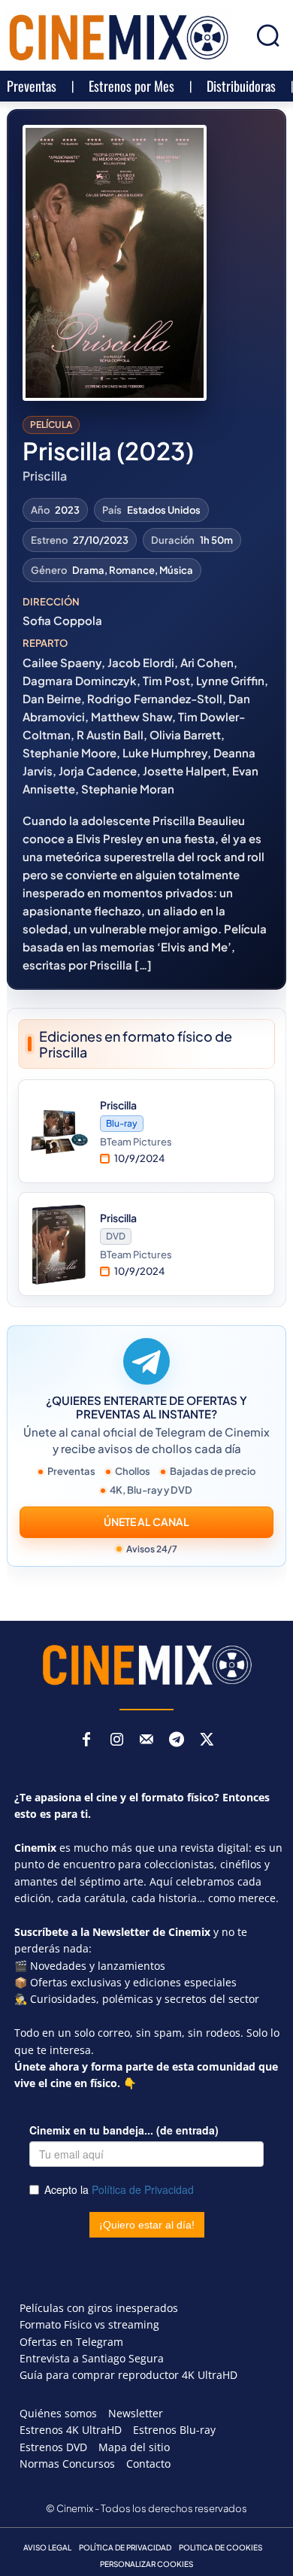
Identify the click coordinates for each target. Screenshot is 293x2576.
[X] (207, 1740)
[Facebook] (86, 1740)
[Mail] (146, 1740)
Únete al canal (146, 1522)
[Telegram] (177, 1740)
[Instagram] (116, 1740)
